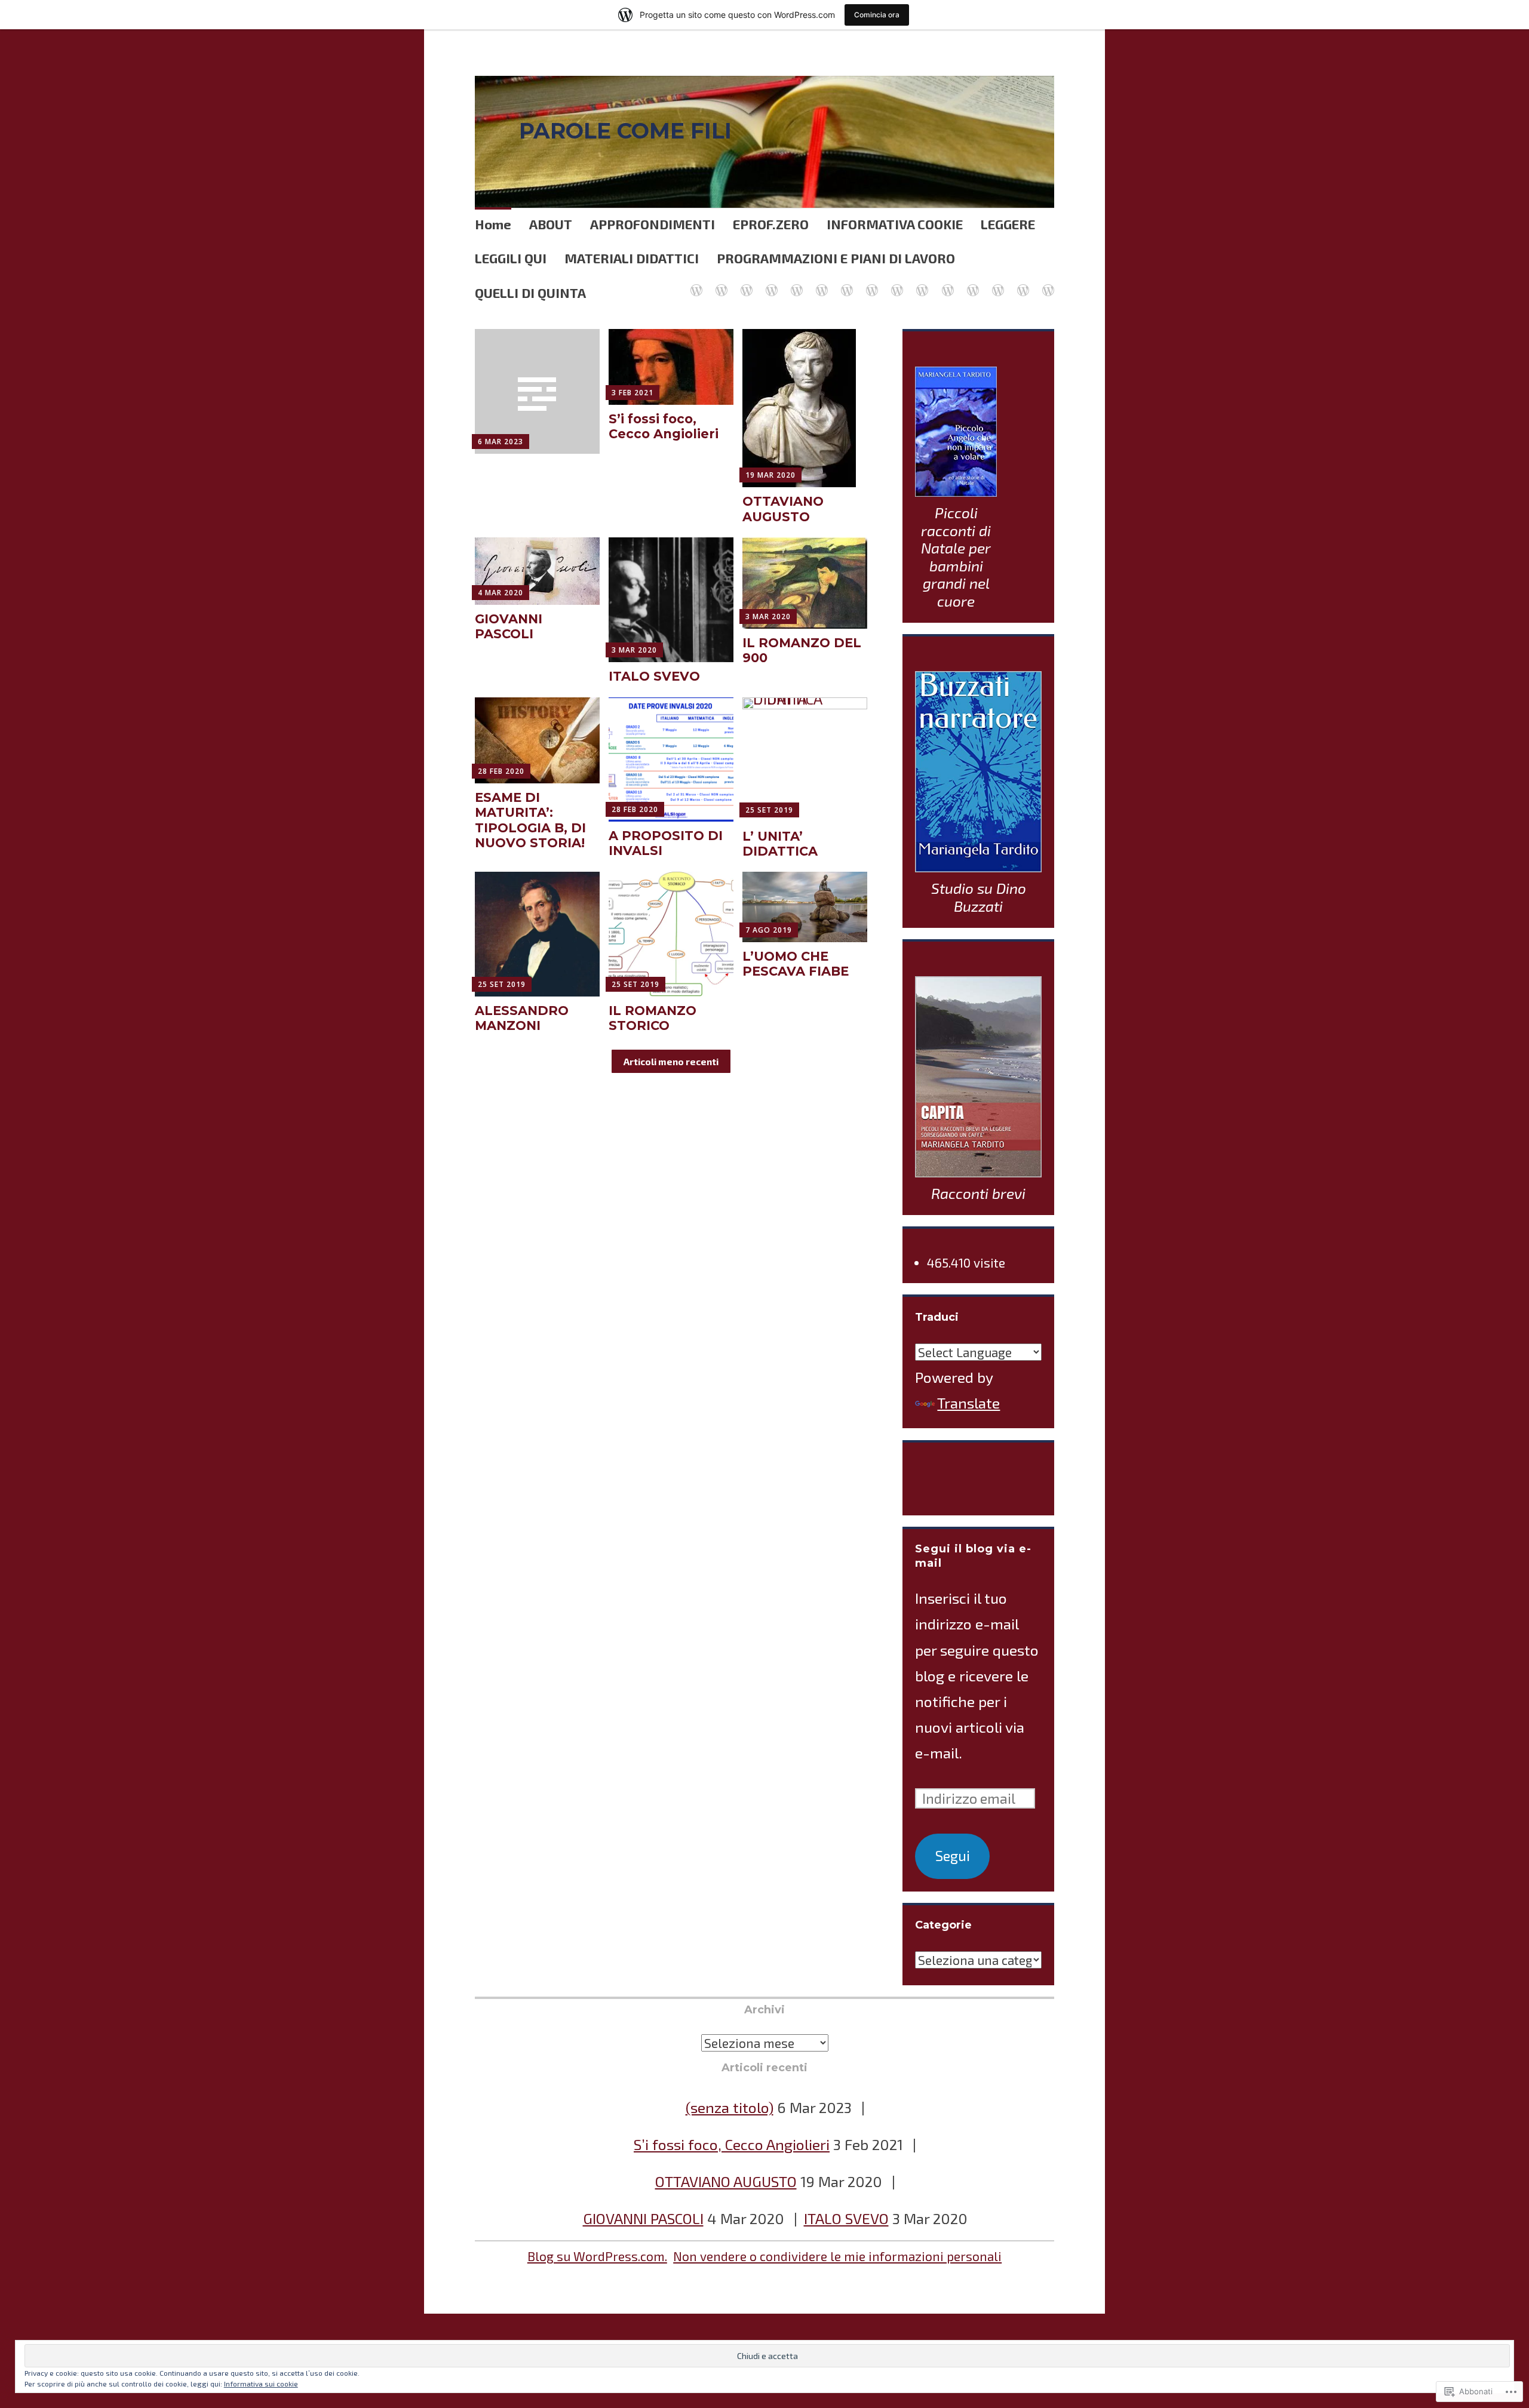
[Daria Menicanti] (947, 283)
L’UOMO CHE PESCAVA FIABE (796, 964)
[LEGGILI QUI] (922, 283)
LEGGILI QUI (511, 258)
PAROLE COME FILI (625, 131)
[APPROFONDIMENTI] (721, 283)
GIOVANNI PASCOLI (509, 626)
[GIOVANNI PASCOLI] (1048, 283)
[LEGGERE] (796, 283)
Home (493, 224)
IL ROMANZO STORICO (653, 1018)
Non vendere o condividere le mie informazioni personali (837, 2256)
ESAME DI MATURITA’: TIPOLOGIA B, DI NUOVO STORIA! (530, 820)
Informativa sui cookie (261, 2384)
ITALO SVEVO (654, 676)
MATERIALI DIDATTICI (632, 258)
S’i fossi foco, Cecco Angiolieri (664, 426)
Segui (953, 1856)
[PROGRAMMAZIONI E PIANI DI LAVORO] (846, 283)
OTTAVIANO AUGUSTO (783, 509)
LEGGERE (1008, 224)
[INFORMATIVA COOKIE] (771, 283)
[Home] (696, 283)
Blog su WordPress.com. (597, 2256)
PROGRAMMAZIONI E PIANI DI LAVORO (836, 258)
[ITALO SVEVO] (997, 283)
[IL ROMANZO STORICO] (972, 283)
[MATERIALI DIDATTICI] (821, 283)
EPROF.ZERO (771, 224)
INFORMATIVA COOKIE (895, 224)
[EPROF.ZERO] (746, 283)
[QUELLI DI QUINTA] (871, 283)
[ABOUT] (896, 283)
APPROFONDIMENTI (653, 224)
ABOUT (551, 224)
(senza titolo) (730, 2107)
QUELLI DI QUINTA (530, 293)
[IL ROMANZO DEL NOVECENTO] (1023, 283)
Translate (968, 1403)
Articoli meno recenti (671, 1061)
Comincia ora (877, 15)
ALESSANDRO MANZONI (522, 1018)
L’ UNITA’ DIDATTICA (780, 844)
